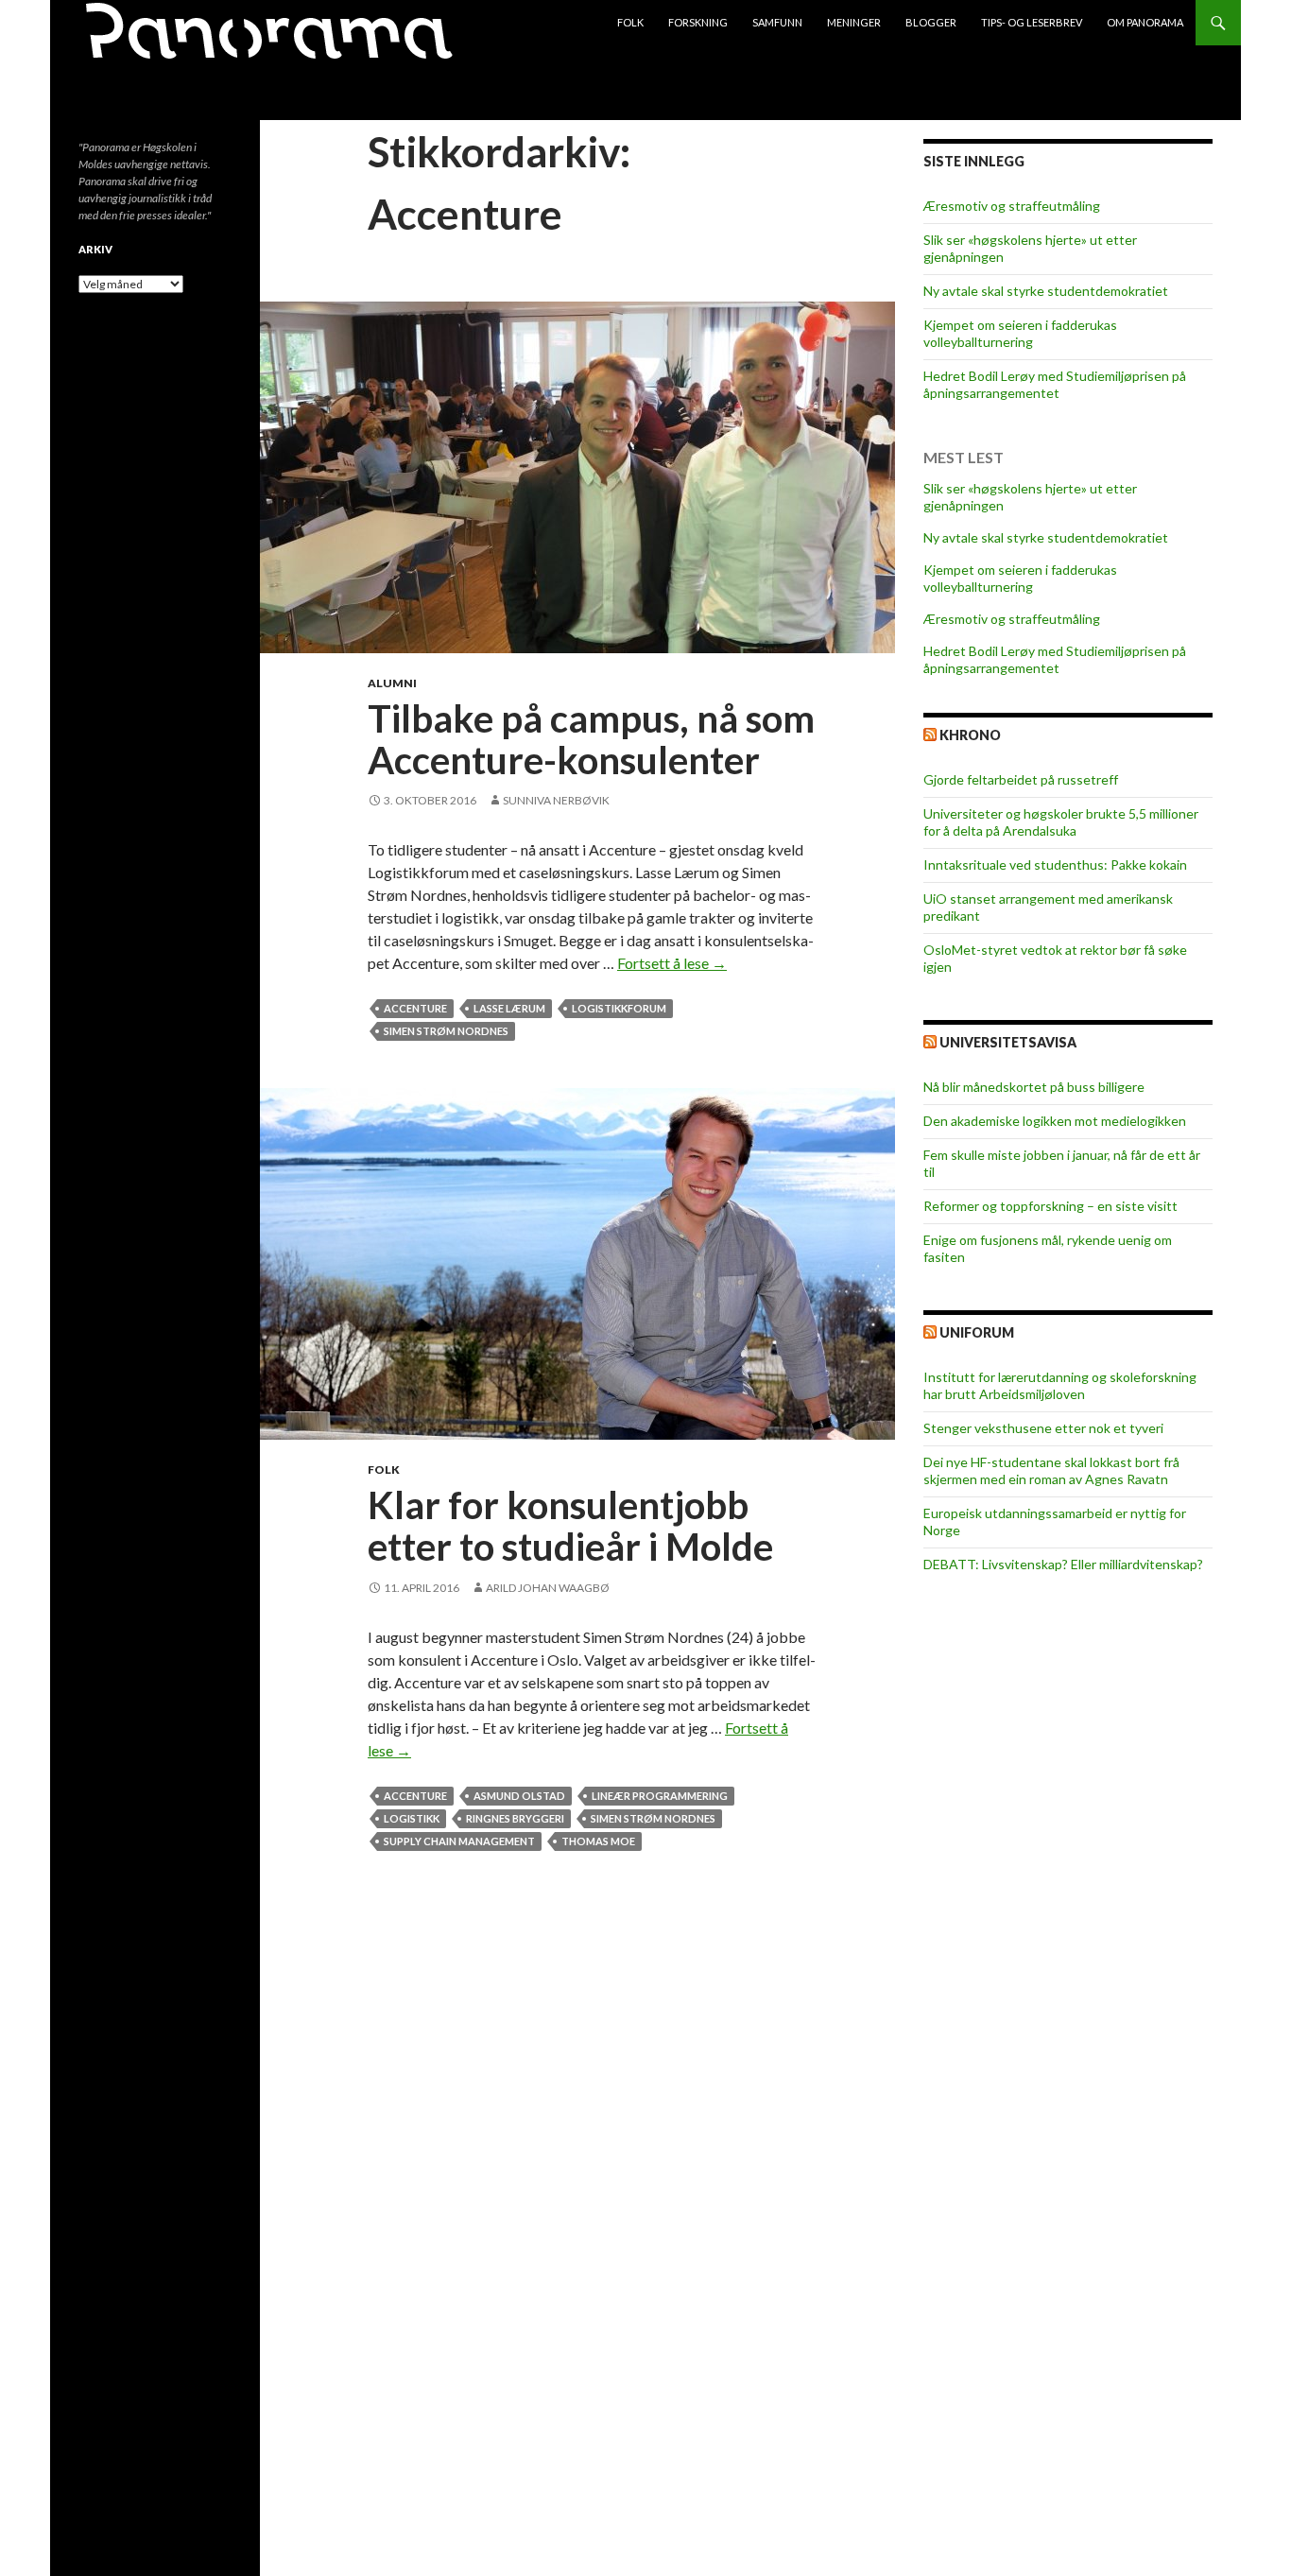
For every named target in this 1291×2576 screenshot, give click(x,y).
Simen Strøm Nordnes (446, 1031)
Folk (630, 22)
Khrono (970, 735)
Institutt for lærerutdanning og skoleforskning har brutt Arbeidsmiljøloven (1060, 1385)
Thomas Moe (598, 1841)
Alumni (392, 683)
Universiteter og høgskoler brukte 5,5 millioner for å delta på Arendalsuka (1061, 822)
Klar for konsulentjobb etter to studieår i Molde (570, 1526)
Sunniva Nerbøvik (556, 800)
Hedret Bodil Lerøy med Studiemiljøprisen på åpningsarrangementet (1055, 384)
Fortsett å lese (672, 963)
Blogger (931, 22)
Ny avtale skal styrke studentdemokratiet (1046, 291)
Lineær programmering (660, 1796)
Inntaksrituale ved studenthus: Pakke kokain (1055, 864)
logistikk (412, 1818)
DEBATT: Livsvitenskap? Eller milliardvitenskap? (1063, 1564)
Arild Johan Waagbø (548, 1588)
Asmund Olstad (519, 1796)
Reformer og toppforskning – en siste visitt (1050, 1206)
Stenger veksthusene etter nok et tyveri (1043, 1428)
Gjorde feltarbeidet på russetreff (1021, 779)
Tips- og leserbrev (1032, 22)
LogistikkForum (619, 1008)
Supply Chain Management (459, 1841)
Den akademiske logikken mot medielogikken (1055, 1121)
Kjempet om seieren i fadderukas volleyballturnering (1020, 333)
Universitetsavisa (1008, 1042)
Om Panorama (1145, 22)
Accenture (415, 1008)
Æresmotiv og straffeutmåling (1012, 206)
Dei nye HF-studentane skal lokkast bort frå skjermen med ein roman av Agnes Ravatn (1051, 1470)
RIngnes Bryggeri (515, 1818)
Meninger (854, 22)
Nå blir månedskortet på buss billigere (1034, 1087)
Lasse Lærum (509, 1008)
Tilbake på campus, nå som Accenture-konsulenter (591, 739)
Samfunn (777, 22)
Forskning (698, 22)
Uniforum (977, 1332)
